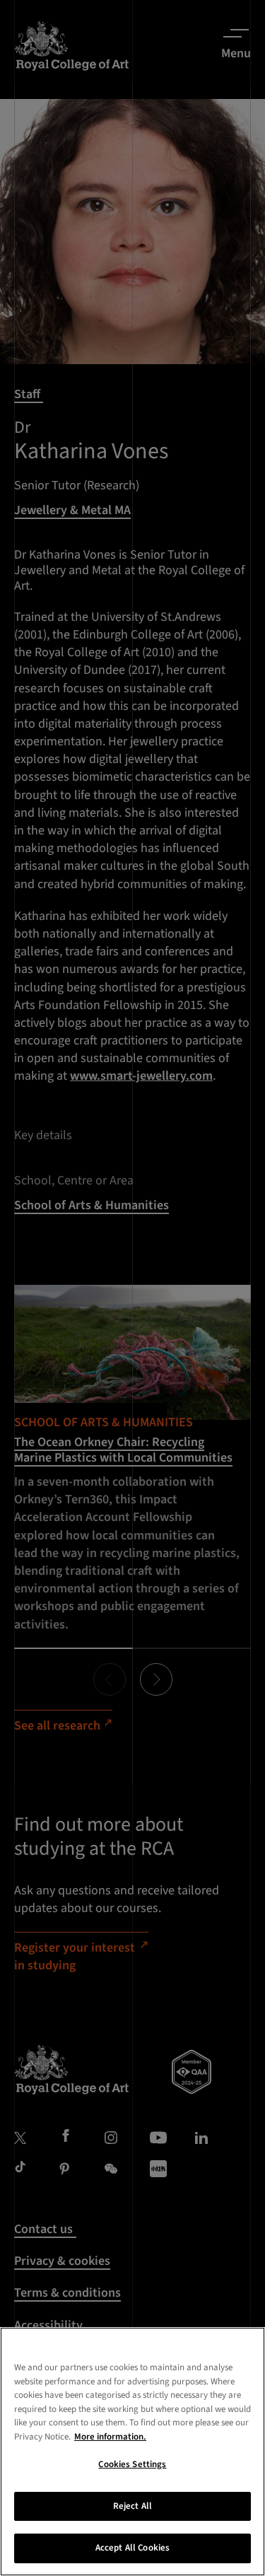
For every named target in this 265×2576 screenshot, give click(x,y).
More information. (110, 2437)
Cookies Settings (132, 2464)
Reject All (132, 2506)
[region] (132, 2452)
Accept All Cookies (132, 2548)
